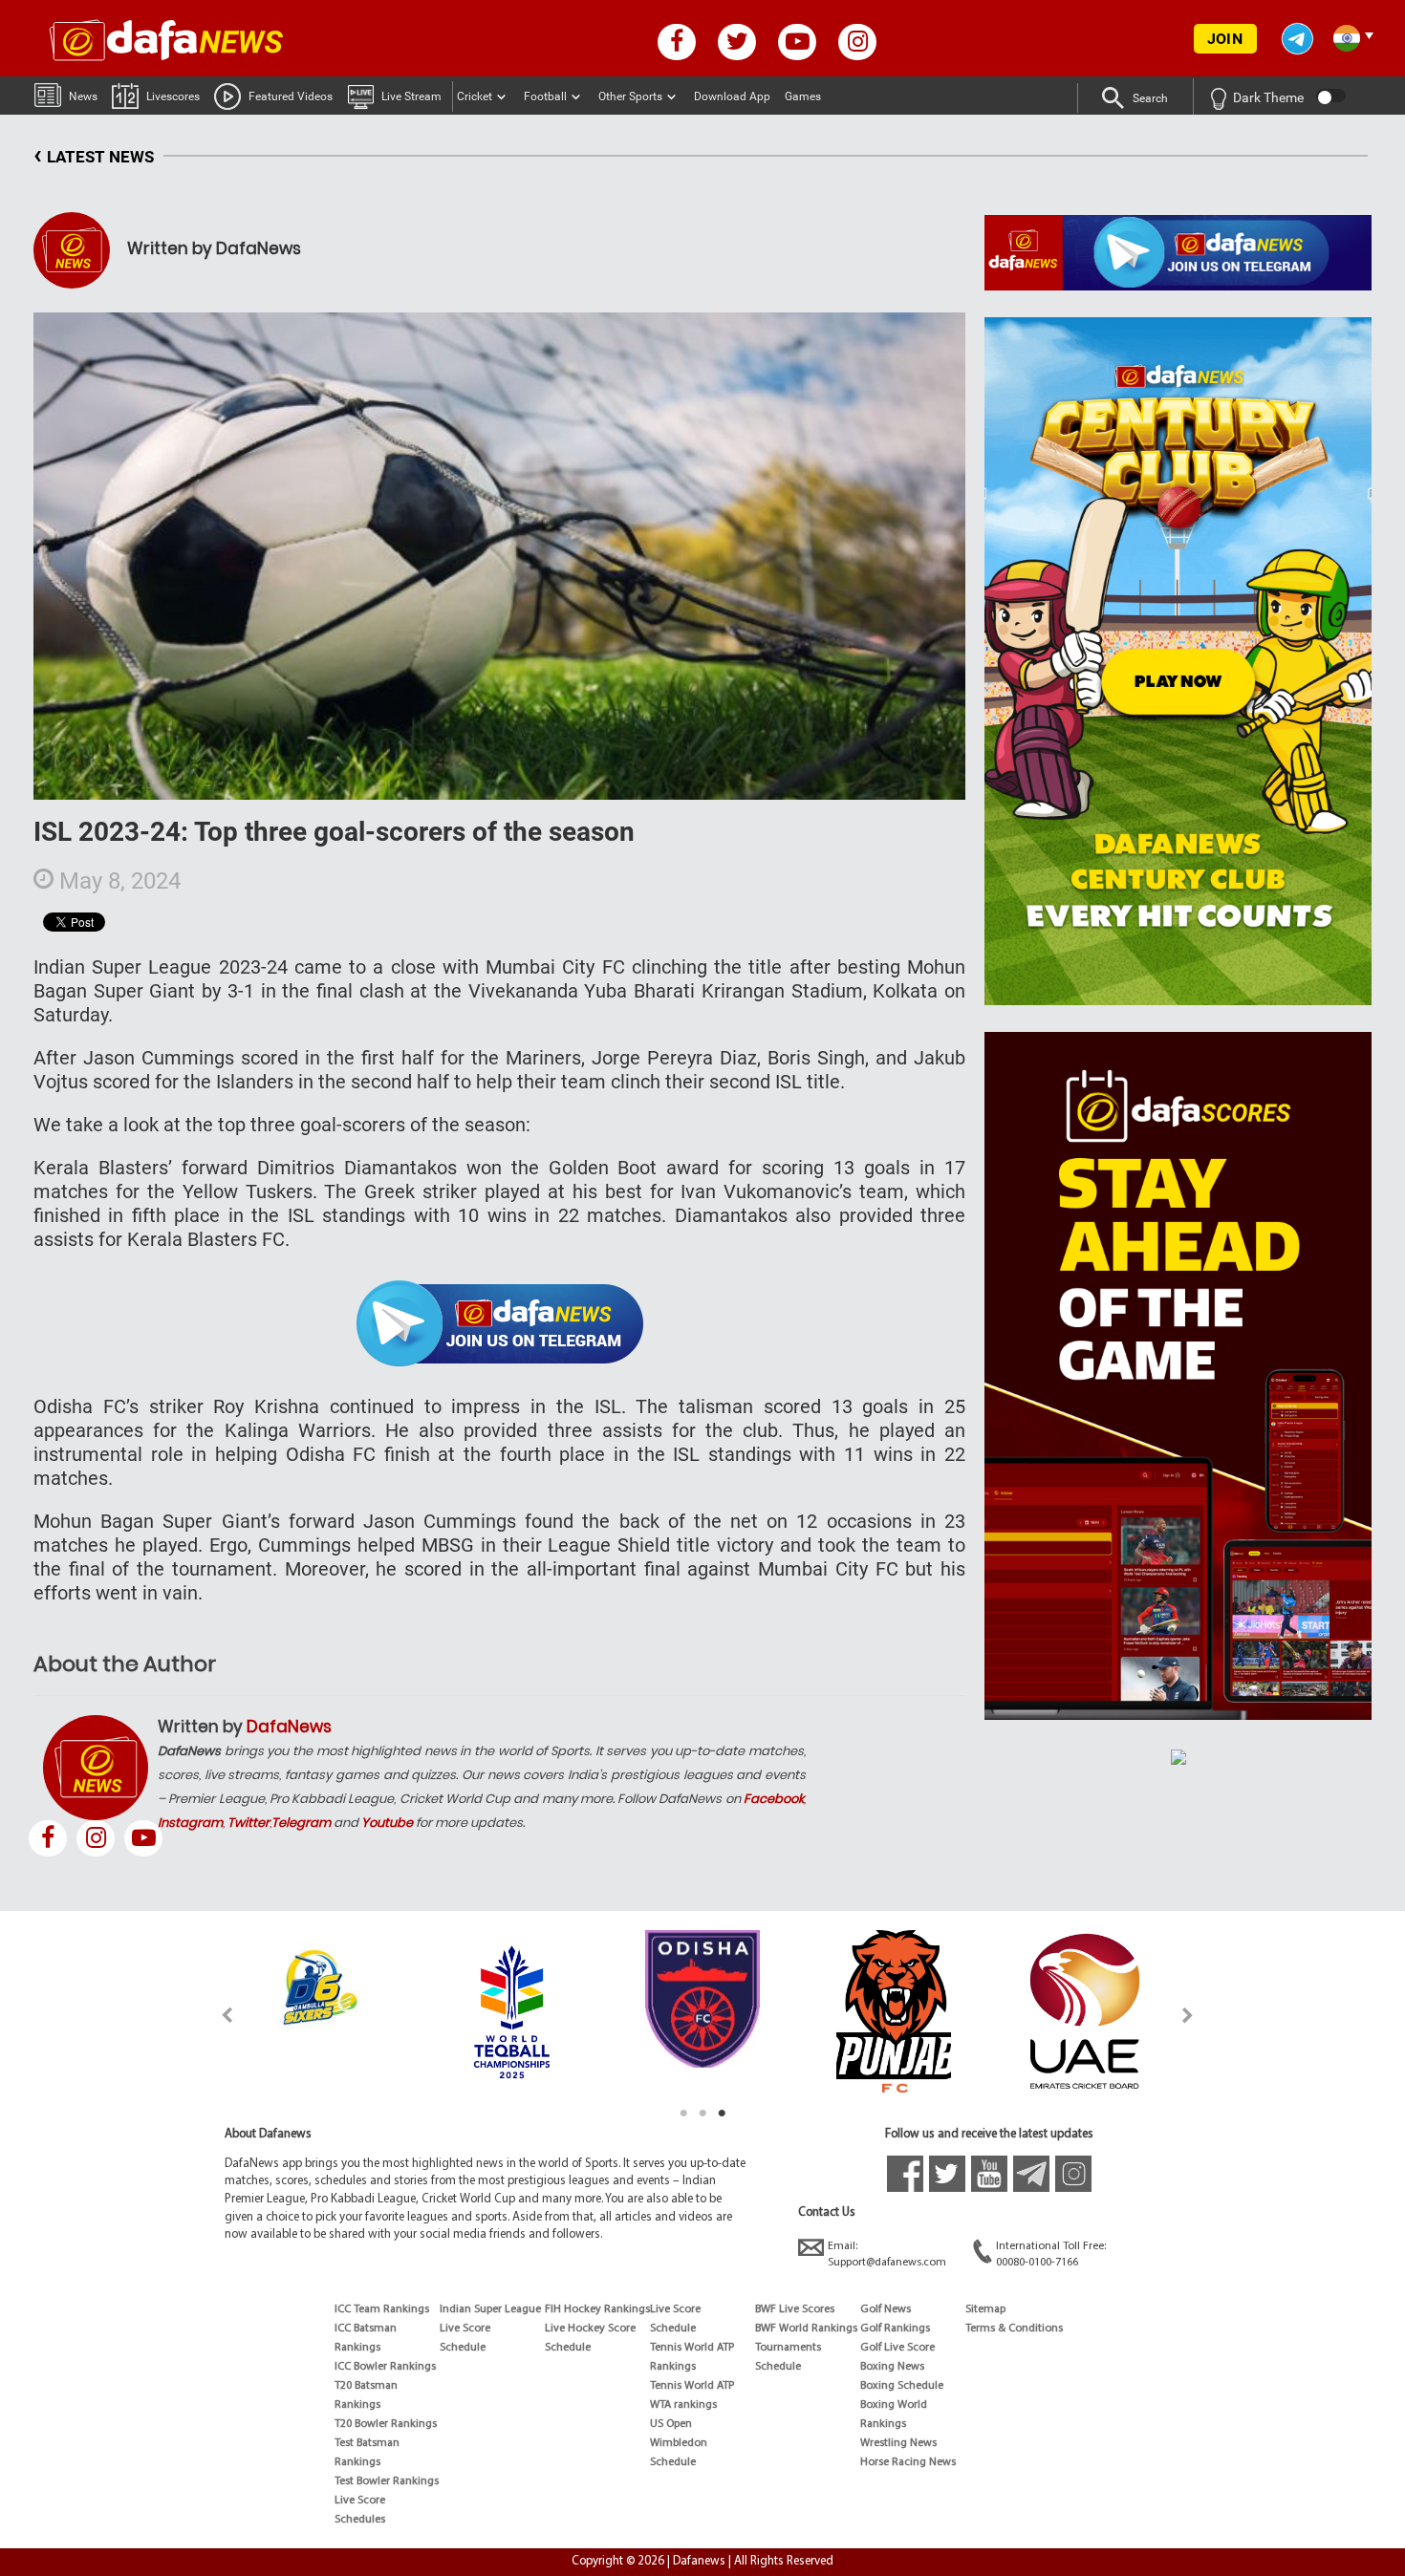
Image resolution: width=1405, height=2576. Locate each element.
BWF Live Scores (795, 2309)
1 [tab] (683, 2114)
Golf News (886, 2309)
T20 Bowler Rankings (386, 2424)
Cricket (475, 97)
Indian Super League (490, 2309)
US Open (671, 2424)
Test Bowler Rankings (387, 2481)
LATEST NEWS (94, 154)
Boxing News (892, 2367)
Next (1189, 2015)
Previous (216, 2015)
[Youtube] (143, 1838)
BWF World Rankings (806, 2329)
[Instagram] (96, 1838)
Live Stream (411, 97)
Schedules (360, 2520)
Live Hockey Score (590, 2329)
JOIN (1225, 39)
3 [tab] (722, 2114)
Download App (732, 97)
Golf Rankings (895, 2329)
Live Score (360, 2501)
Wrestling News (898, 2443)
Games (803, 97)
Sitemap (985, 2309)
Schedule (463, 2348)
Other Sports (630, 97)
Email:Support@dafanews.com (887, 2254)
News (83, 97)
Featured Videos (291, 97)
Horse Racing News (908, 2462)
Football (545, 97)
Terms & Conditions (1014, 2329)
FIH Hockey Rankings (597, 2309)
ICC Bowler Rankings (385, 2367)
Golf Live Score (897, 2348)
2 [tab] (702, 2114)
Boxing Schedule (902, 2386)
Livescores (173, 97)
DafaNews (289, 1727)
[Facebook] (48, 1838)
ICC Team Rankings (382, 2309)
